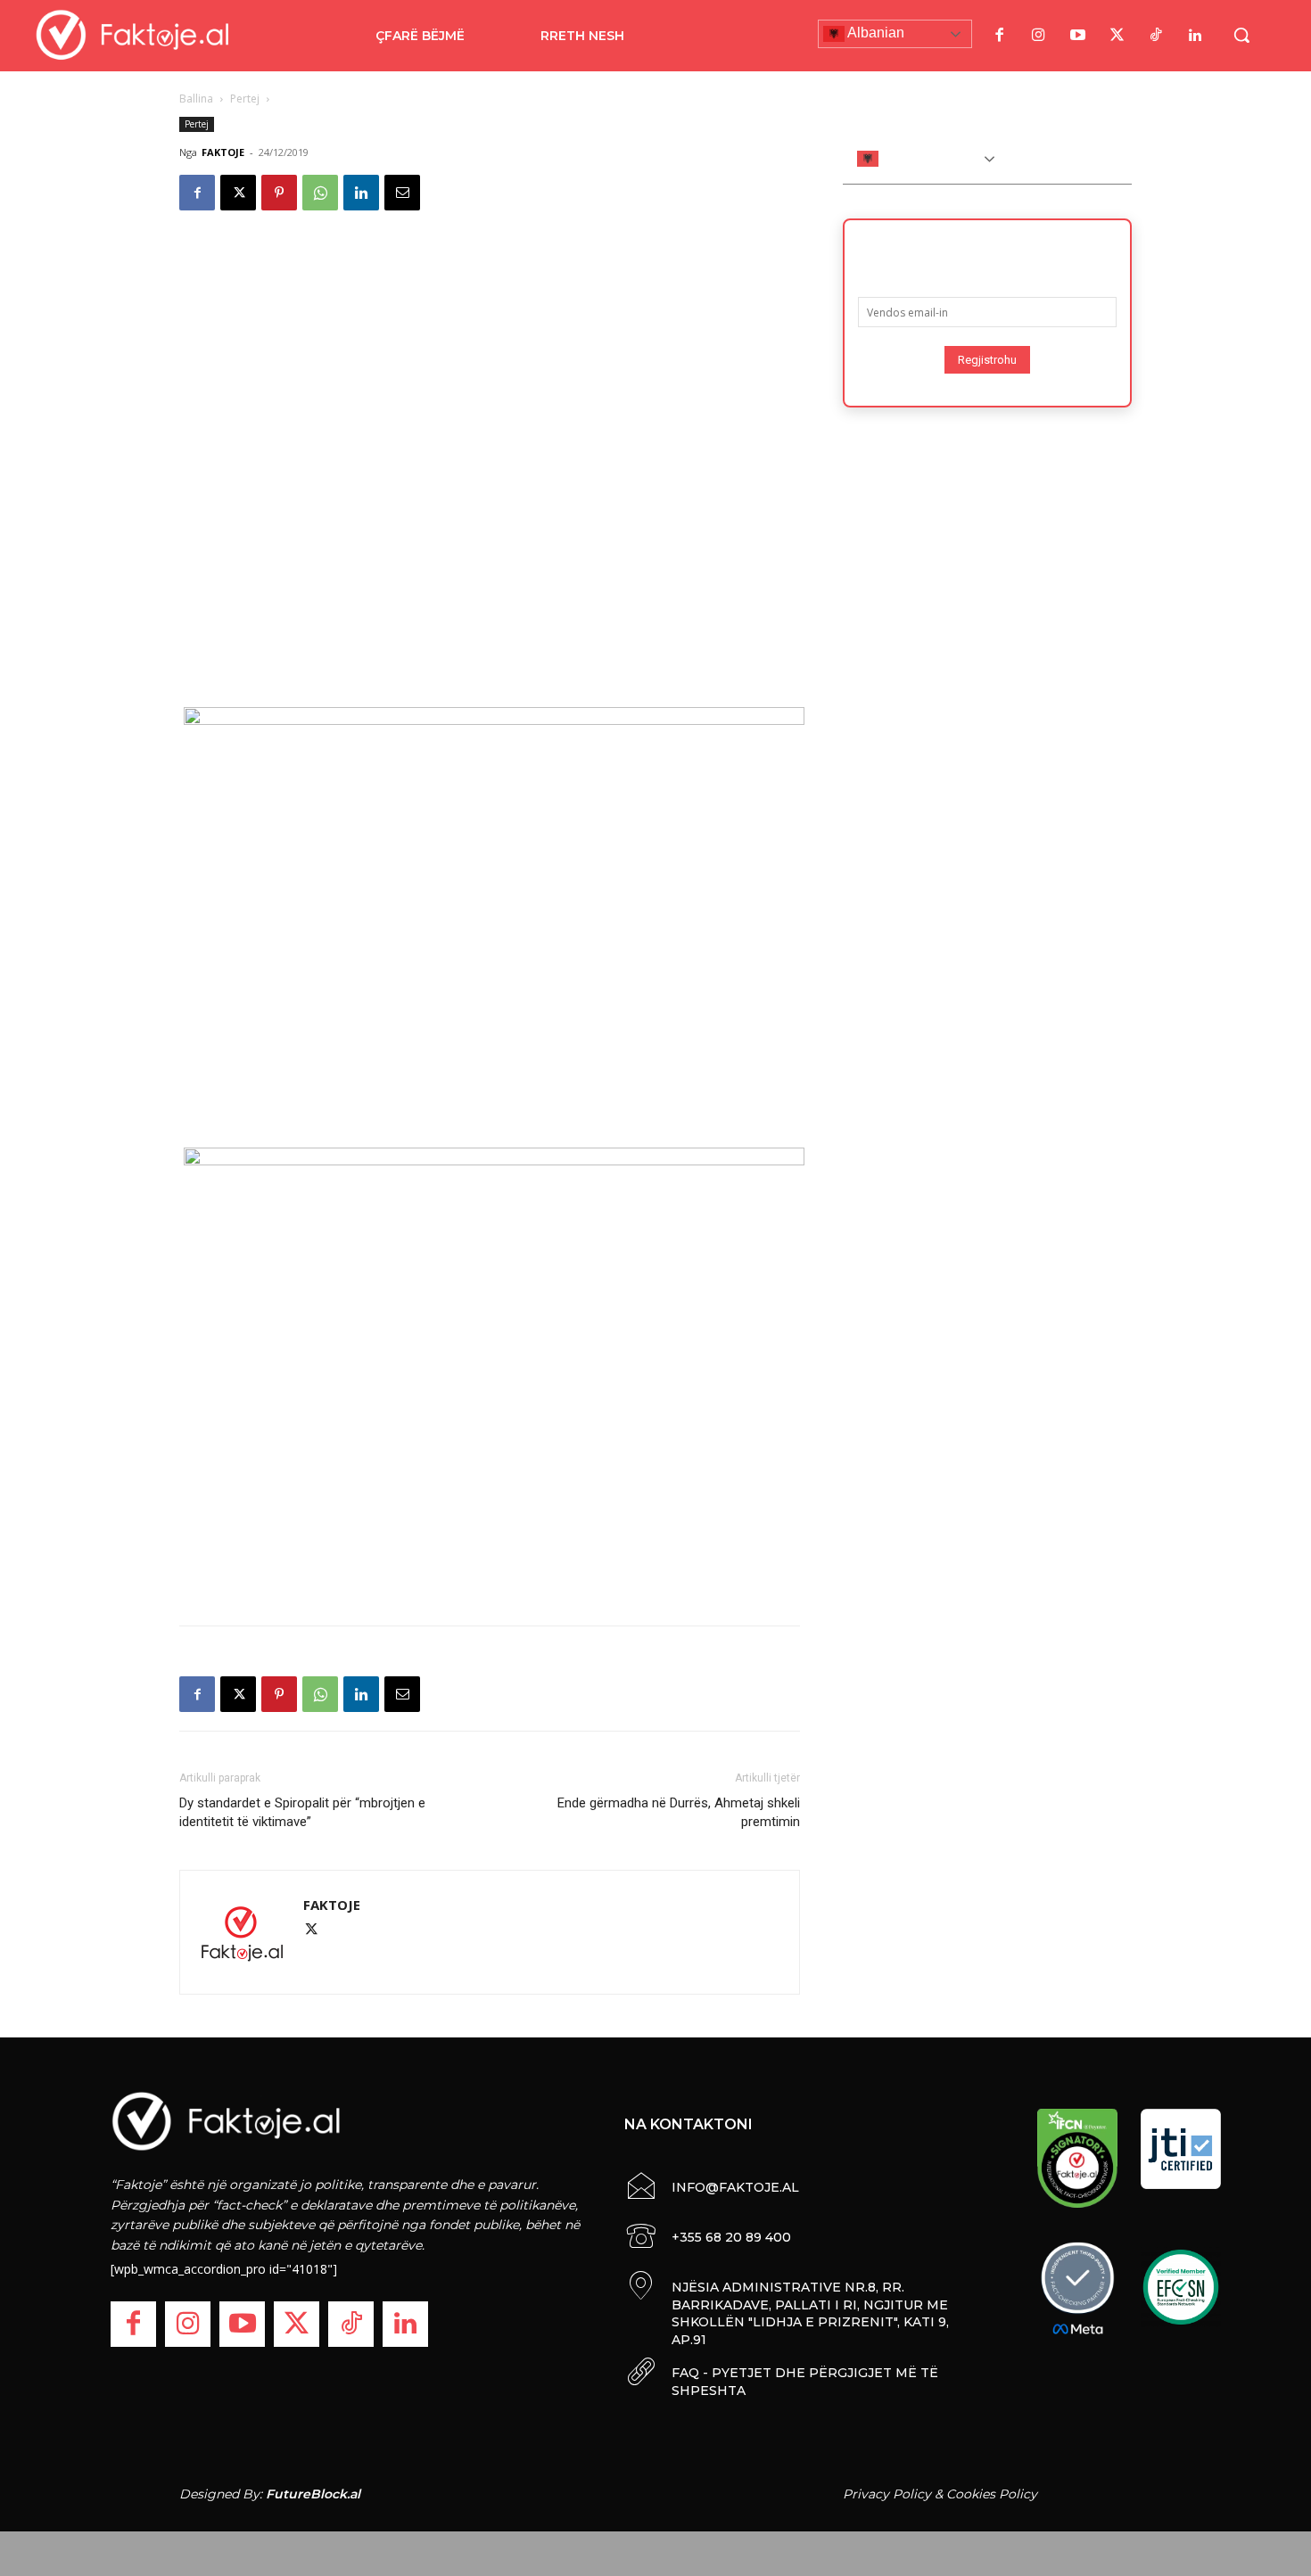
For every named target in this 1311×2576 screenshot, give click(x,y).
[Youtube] (1077, 36)
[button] (1241, 35)
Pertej (245, 99)
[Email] (402, 193)
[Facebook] (999, 36)
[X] (238, 193)
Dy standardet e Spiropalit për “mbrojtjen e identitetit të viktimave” (302, 1812)
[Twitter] (1117, 36)
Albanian (874, 33)
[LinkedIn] (1195, 36)
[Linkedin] (361, 193)
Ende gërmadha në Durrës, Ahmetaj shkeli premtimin (679, 1812)
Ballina (196, 99)
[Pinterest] (279, 193)
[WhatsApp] (320, 193)
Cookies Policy (992, 2494)
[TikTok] (1156, 36)
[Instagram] (1038, 36)
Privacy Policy (887, 2494)
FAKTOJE (223, 152)
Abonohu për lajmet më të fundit (987, 252)
